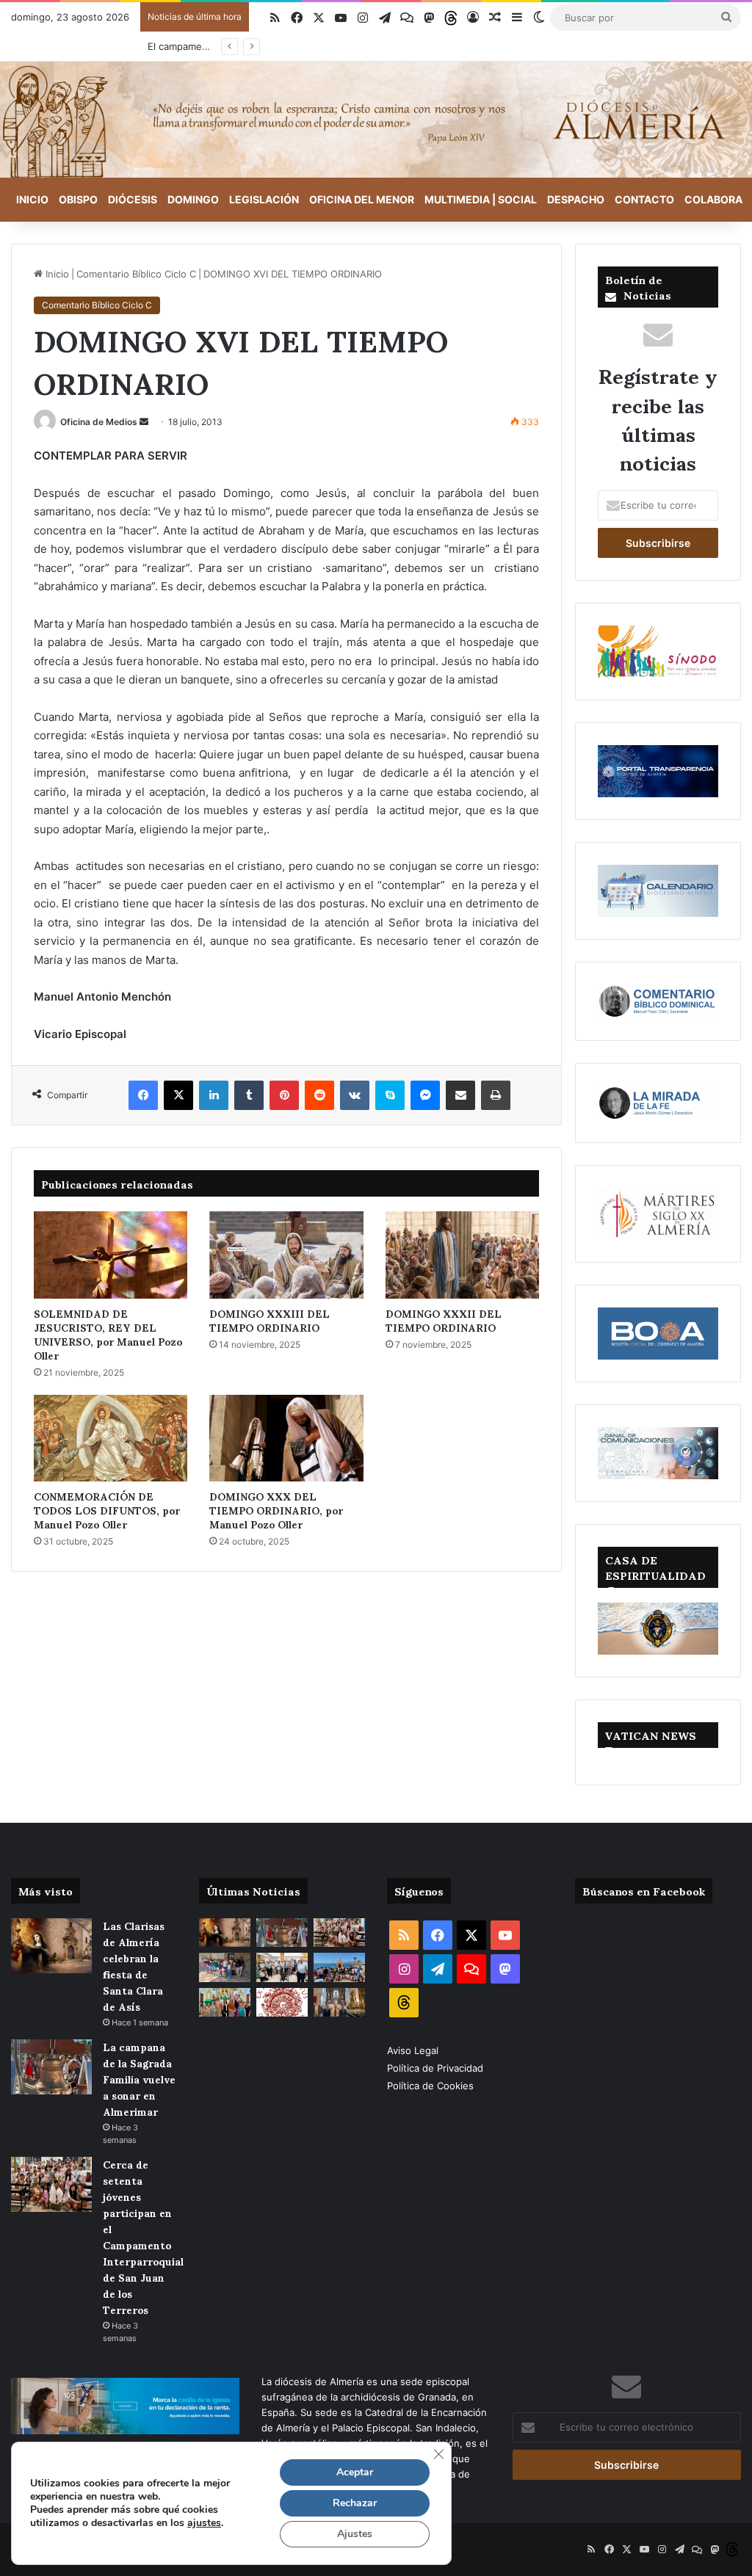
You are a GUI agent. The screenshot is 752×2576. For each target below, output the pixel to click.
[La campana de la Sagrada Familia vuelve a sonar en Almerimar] (51, 2067)
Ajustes (355, 2534)
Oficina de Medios (99, 422)
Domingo (193, 199)
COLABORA (713, 199)
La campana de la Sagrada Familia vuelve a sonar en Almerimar (139, 2079)
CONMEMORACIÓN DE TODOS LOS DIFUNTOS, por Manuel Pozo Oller (107, 1510)
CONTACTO (644, 199)
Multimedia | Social (481, 199)
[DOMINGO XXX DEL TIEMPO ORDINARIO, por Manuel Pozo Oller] (286, 1438)
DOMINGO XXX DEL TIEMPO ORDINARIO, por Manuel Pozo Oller (276, 1510)
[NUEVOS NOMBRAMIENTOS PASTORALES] (282, 2002)
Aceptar (355, 2472)
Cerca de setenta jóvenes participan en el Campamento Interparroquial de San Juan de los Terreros (143, 2236)
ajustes (204, 2523)
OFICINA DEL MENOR (362, 199)
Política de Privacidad (437, 2068)
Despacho (576, 199)
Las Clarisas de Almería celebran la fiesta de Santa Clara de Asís (134, 1966)
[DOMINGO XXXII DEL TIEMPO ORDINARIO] (462, 1255)
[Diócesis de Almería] (376, 120)
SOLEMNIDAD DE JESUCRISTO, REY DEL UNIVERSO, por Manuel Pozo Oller (108, 1334)
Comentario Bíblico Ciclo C (136, 274)
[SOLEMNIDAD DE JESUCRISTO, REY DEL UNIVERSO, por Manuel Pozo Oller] (111, 1255)
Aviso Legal (414, 2050)
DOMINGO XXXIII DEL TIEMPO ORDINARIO (270, 1320)
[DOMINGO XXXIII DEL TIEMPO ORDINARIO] (286, 1255)
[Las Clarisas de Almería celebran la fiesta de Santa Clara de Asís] (51, 1946)
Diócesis (133, 199)
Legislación (264, 199)
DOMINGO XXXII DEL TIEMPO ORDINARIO (444, 1320)
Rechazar (355, 2503)
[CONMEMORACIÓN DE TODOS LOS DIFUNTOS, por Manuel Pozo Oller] (111, 1438)
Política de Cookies (430, 2086)
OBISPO (78, 199)
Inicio (32, 199)
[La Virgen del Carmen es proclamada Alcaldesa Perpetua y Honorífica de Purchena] (339, 2002)
